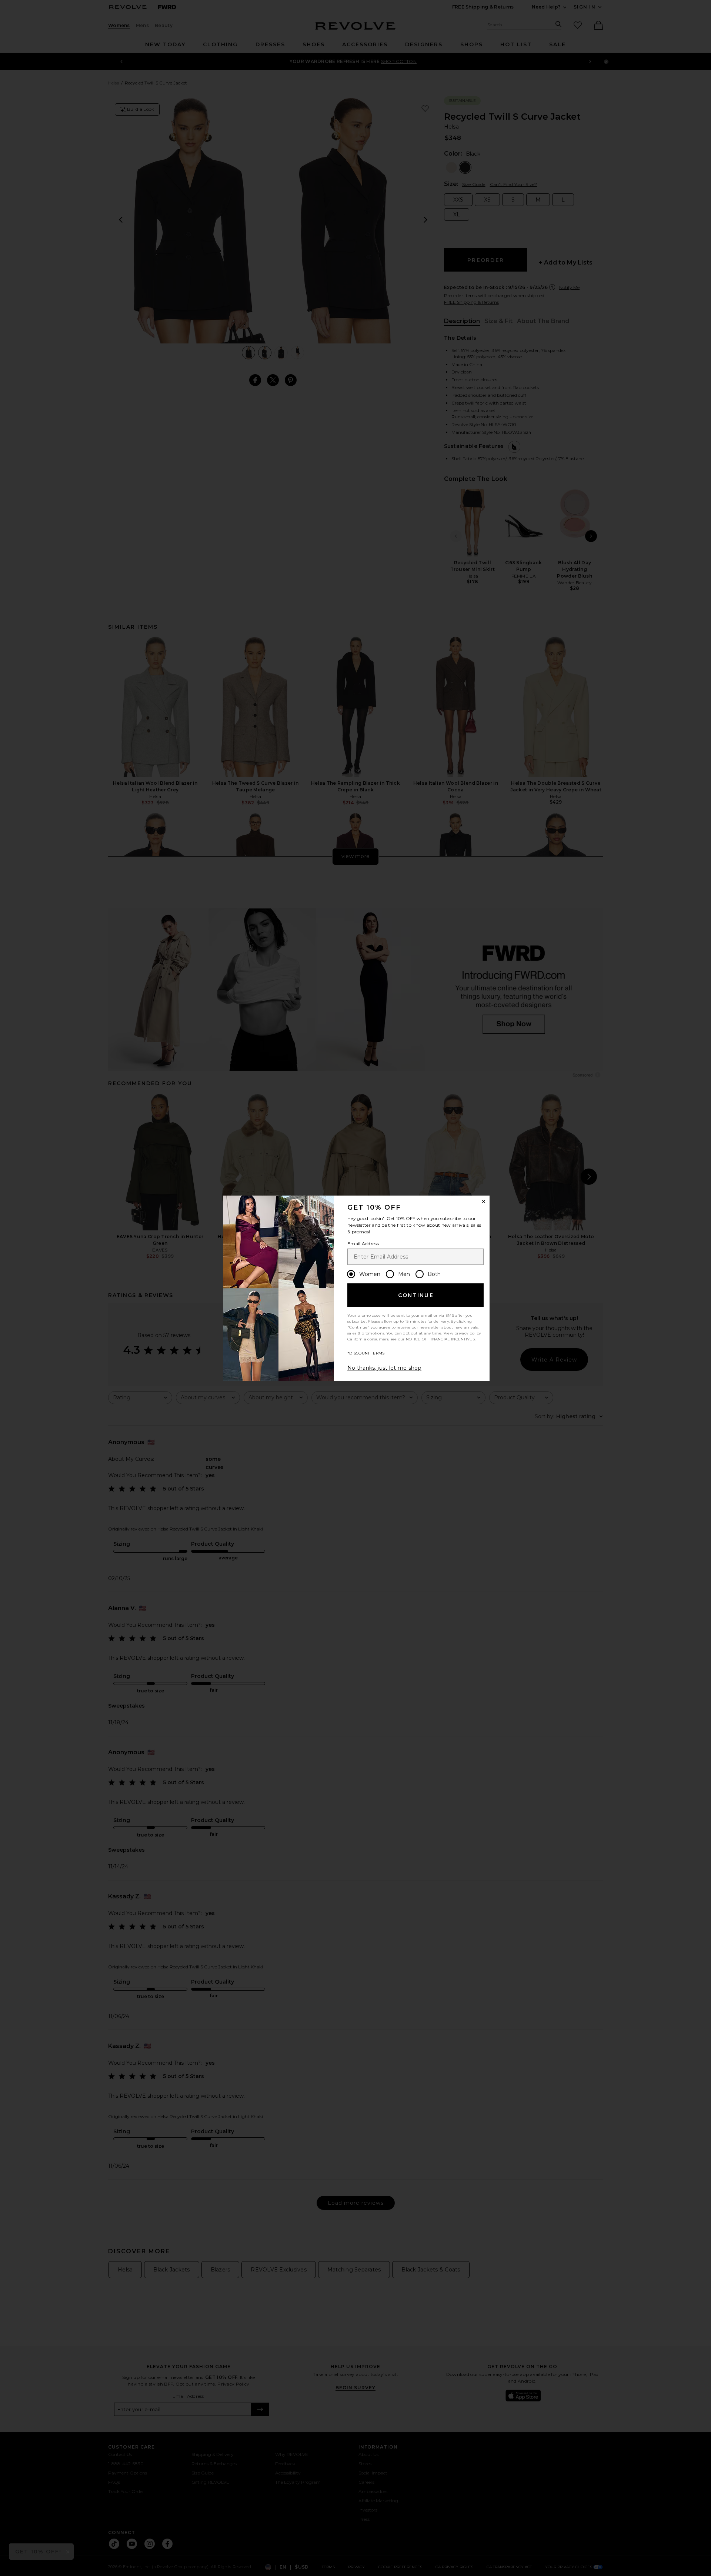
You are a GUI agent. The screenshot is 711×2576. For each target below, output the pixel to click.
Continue (416, 1295)
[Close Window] (484, 1201)
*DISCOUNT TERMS (366, 1353)
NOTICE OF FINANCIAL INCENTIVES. (441, 1339)
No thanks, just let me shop (384, 1368)
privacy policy (468, 1333)
